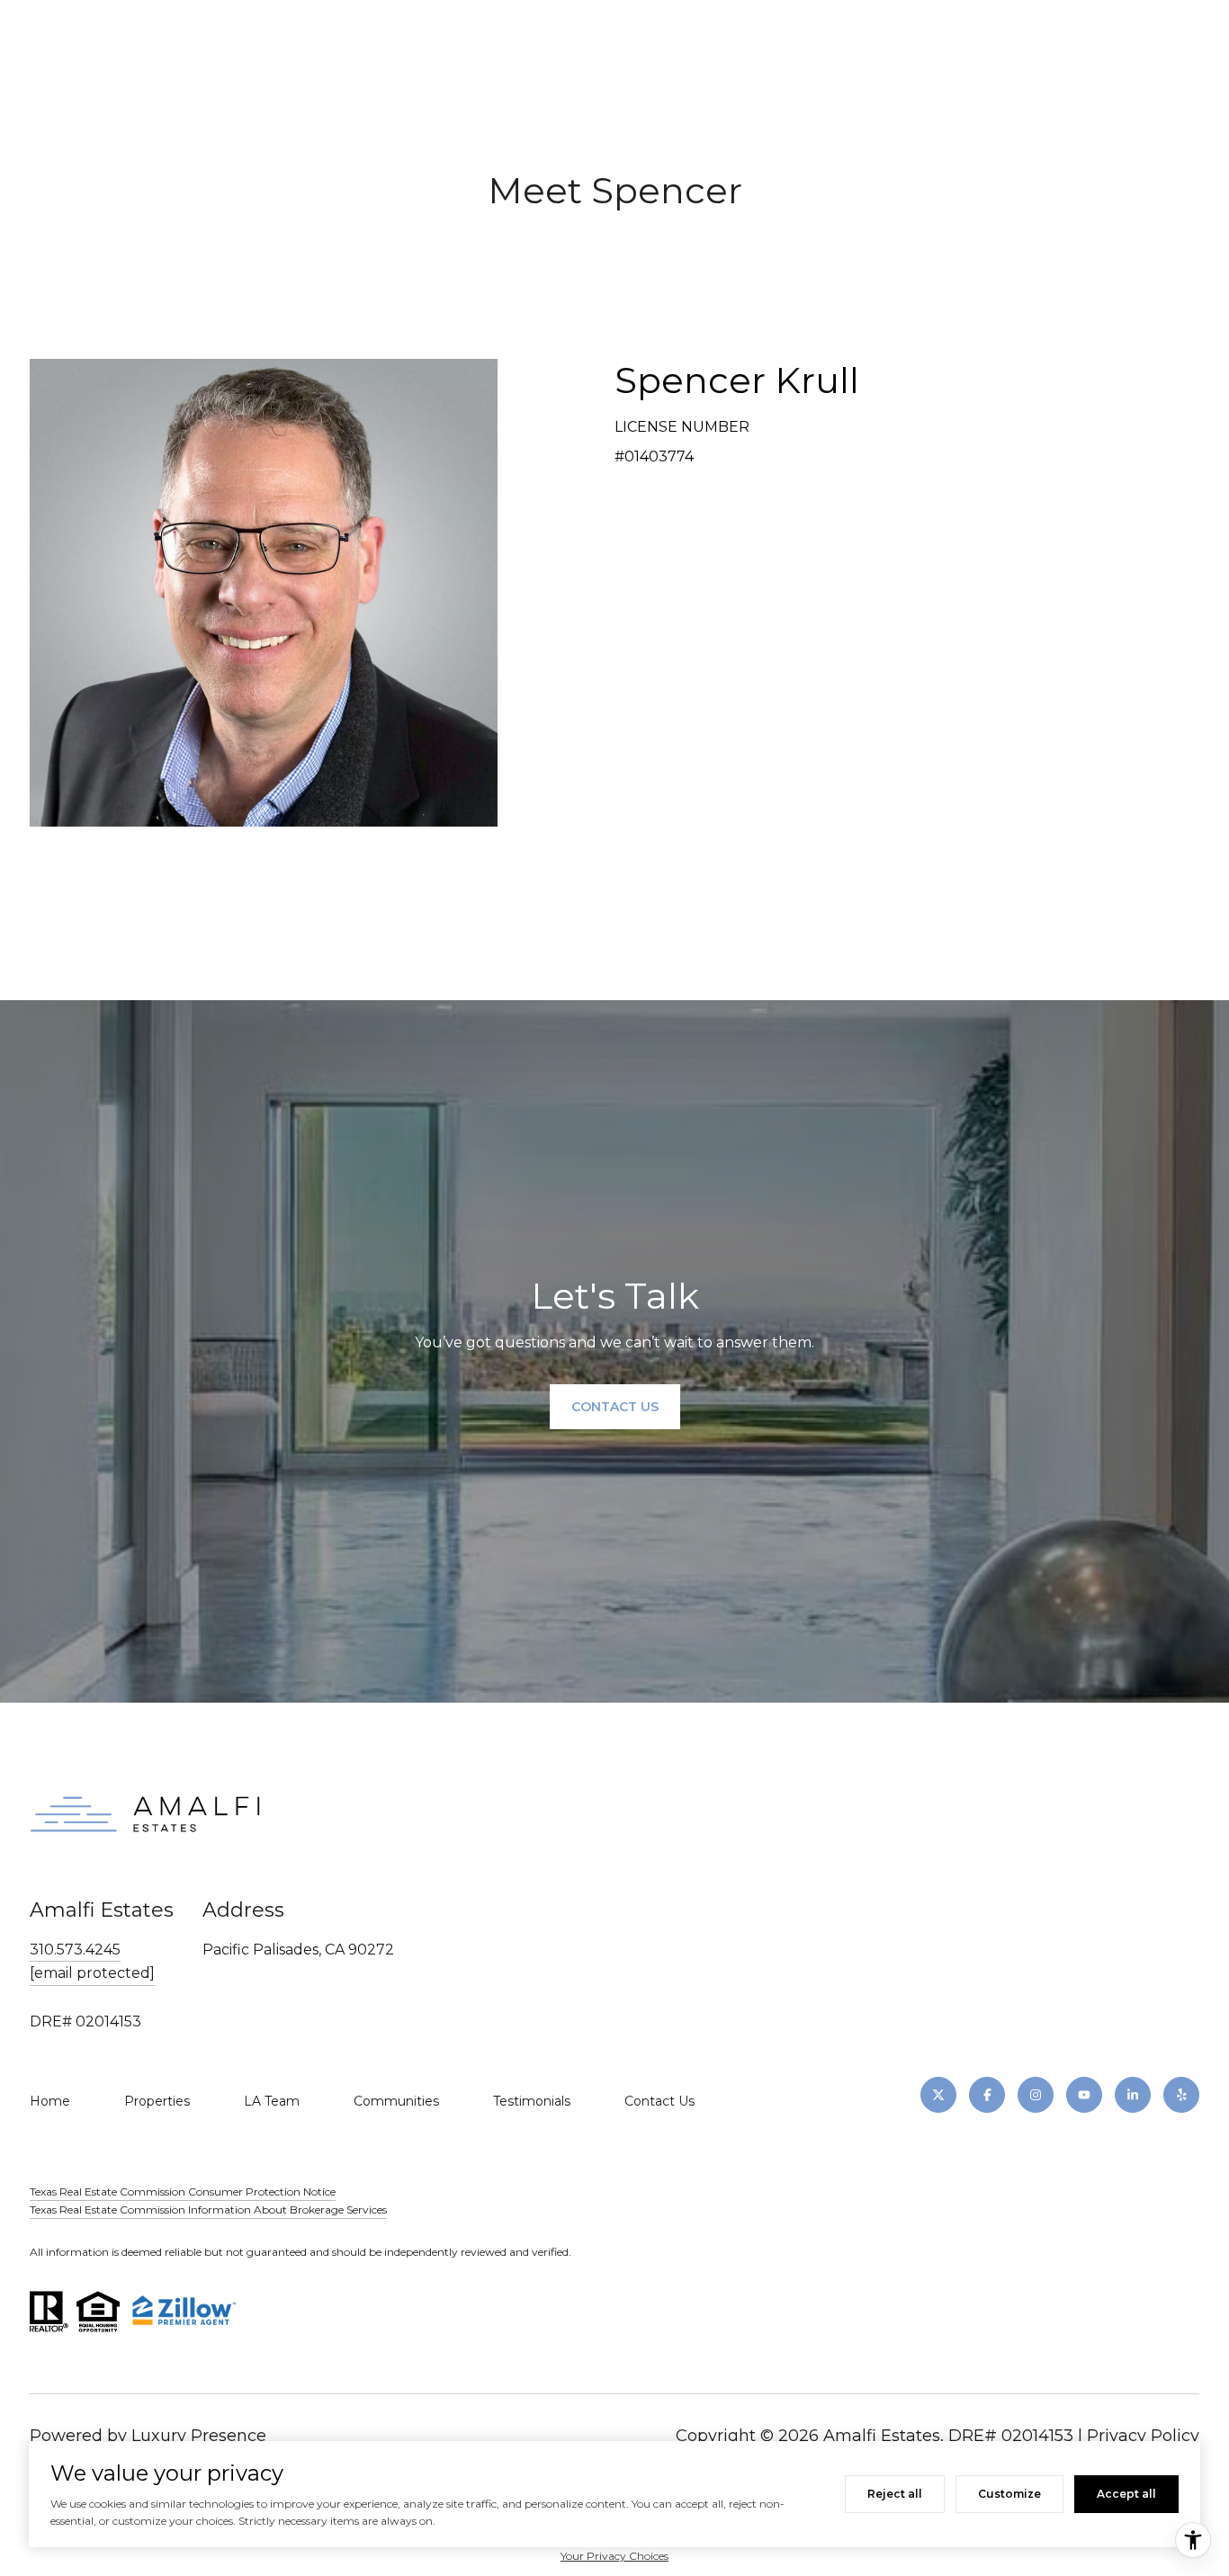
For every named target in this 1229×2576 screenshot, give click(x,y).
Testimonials (532, 2101)
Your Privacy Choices (614, 2556)
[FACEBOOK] (987, 2095)
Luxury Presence (199, 2436)
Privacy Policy (1143, 2436)
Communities (396, 2101)
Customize (1009, 2494)
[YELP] (1181, 2095)
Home (50, 2101)
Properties (157, 2101)
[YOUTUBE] (1084, 2095)
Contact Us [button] (615, 1407)
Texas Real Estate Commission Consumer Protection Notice (183, 2191)
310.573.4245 (75, 1950)
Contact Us (659, 2101)
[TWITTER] (938, 2095)
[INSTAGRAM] (1036, 2095)
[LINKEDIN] (1133, 2095)
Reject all (895, 2494)
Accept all (1126, 2494)
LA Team (272, 2101)
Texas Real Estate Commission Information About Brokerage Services (208, 2209)
